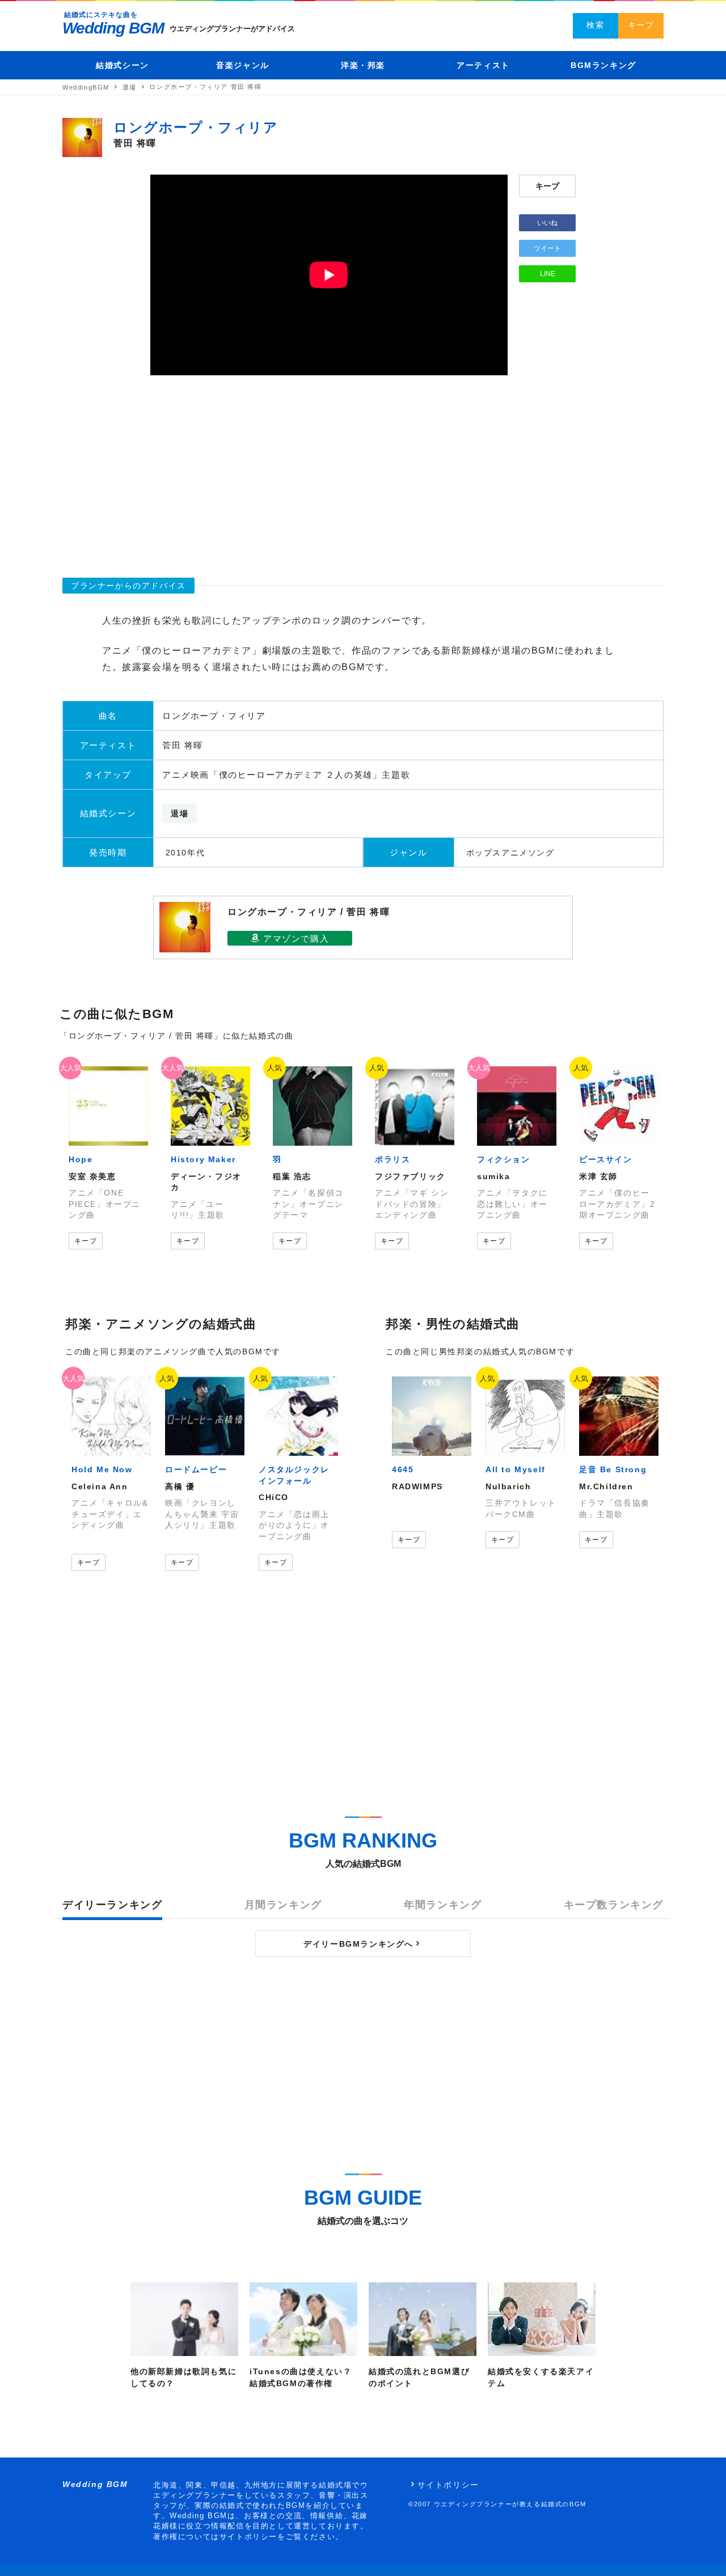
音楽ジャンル (243, 65)
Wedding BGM (113, 28)
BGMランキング (603, 65)
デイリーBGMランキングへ (358, 1944)
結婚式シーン (123, 65)
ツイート (547, 248)
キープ (641, 25)
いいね (547, 223)
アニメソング (528, 853)
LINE (548, 274)
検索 (595, 25)
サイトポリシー (448, 2485)
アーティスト (483, 65)
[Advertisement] (363, 472)
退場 (180, 814)
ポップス (484, 853)
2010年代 (185, 853)
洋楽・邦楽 (363, 65)
